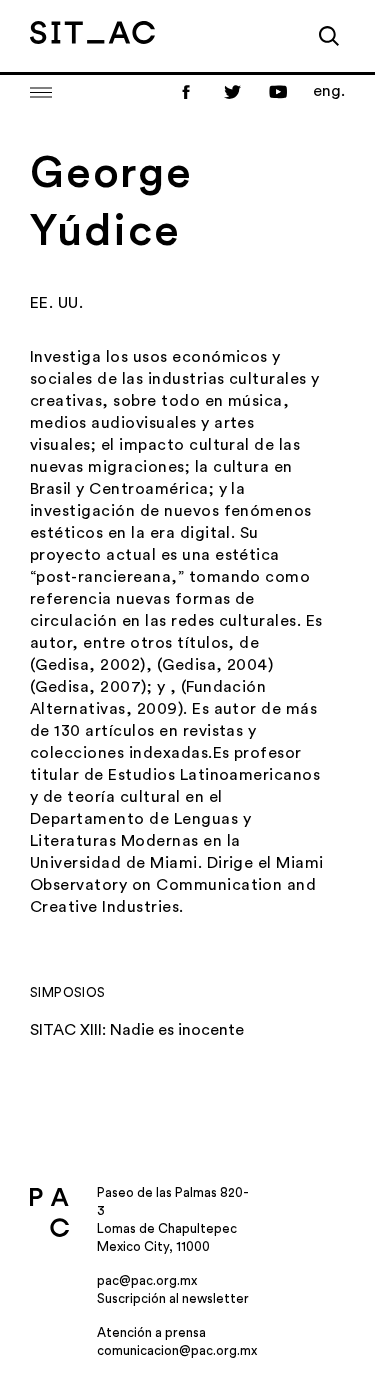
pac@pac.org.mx (147, 1280)
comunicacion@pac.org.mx (177, 1350)
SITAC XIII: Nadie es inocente (137, 1030)
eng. (329, 91)
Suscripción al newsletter (173, 1298)
